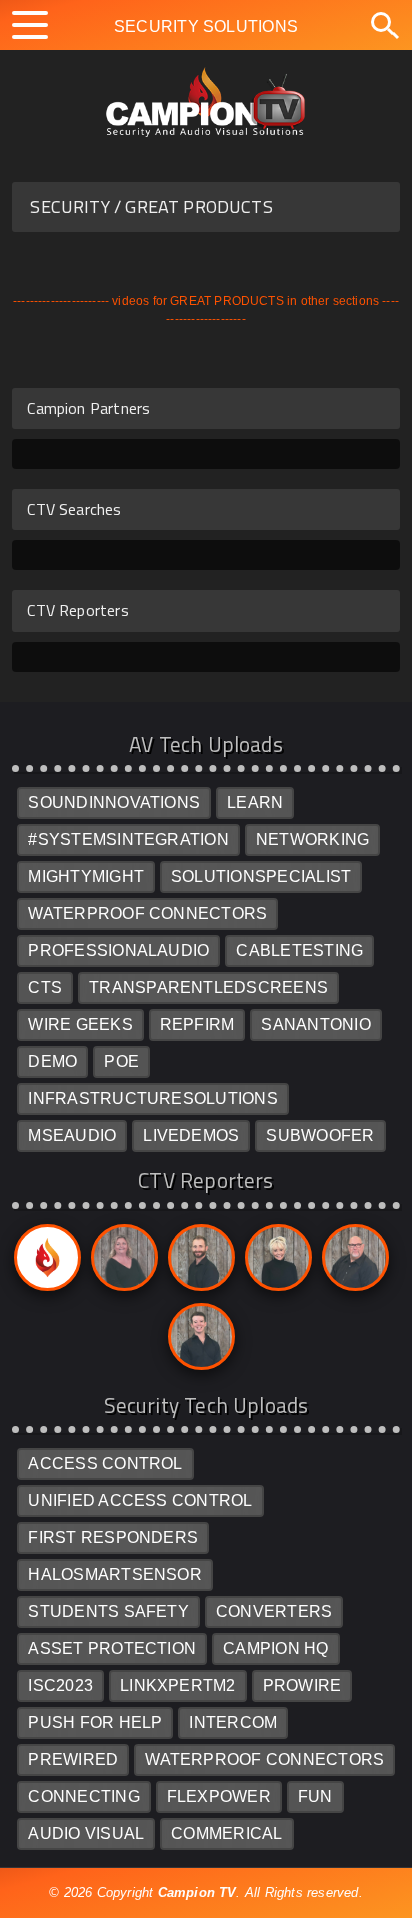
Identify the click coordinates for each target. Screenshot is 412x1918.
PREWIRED (73, 1759)
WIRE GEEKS (80, 1024)
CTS (45, 987)
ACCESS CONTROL (105, 1463)
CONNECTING (83, 1796)
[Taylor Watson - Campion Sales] (198, 1341)
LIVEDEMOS (191, 1135)
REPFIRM (197, 1024)
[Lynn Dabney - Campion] (275, 1262)
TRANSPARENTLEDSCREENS (208, 987)
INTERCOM (233, 1722)
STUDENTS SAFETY (108, 1611)
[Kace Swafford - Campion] (121, 1262)
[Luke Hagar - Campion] (198, 1262)
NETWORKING (312, 839)
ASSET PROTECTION (112, 1648)
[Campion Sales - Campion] (44, 1262)
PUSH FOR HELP (95, 1722)
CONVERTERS (274, 1611)
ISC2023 (60, 1685)
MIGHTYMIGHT (86, 876)
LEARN (255, 802)
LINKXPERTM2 (178, 1685)
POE (121, 1061)
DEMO (52, 1061)
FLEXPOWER (219, 1796)
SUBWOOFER (320, 1135)
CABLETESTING (299, 950)
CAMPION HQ (275, 1648)
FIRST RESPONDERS (113, 1537)
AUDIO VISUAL (86, 1833)
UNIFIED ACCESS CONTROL (140, 1500)
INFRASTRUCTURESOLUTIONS (153, 1098)
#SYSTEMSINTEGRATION (128, 839)
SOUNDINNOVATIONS (114, 802)
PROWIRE (302, 1685)
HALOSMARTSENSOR (115, 1574)
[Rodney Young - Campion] (352, 1262)
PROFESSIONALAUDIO (118, 950)
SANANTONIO (315, 1024)
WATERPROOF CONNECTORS (147, 913)
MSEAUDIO (72, 1135)
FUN (315, 1796)
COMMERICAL (226, 1833)
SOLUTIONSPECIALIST (261, 876)
